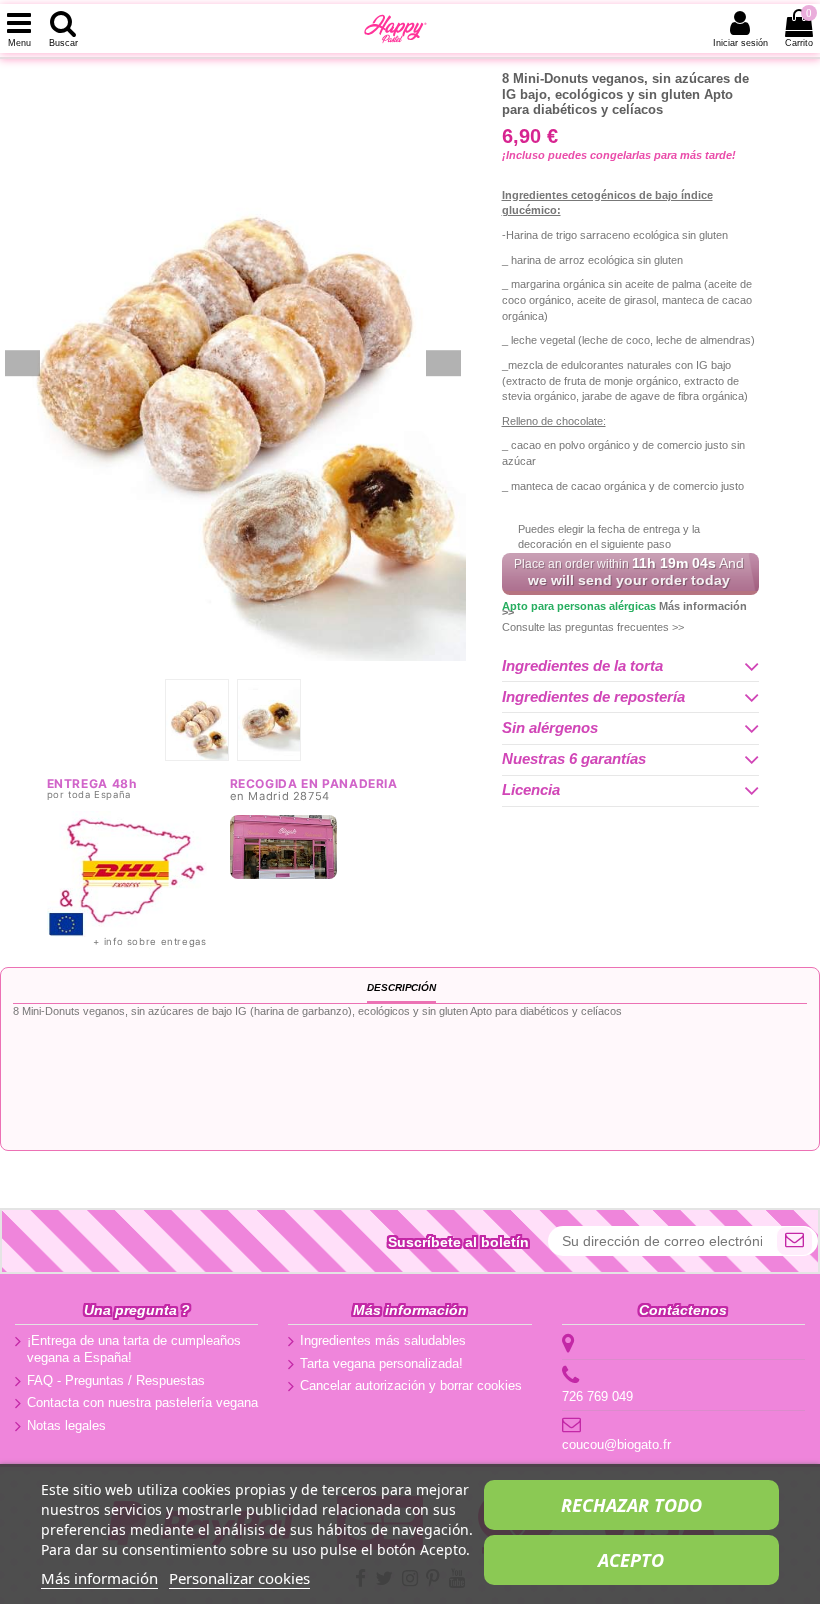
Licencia (531, 790)
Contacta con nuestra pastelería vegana (142, 1402)
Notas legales (66, 1425)
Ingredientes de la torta (582, 666)
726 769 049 (597, 1396)
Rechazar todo (631, 1505)
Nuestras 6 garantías (574, 759)
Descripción (401, 987)
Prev (22, 363)
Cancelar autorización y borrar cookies (411, 1385)
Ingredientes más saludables (383, 1340)
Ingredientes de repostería (593, 697)
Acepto (631, 1560)
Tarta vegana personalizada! (381, 1363)
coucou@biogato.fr (616, 1444)
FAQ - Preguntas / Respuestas (116, 1380)
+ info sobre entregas (149, 941)
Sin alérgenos (550, 728)
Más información (99, 1578)
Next (443, 363)
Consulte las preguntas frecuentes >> (593, 627)
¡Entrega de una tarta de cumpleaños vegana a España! (134, 1349)
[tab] (630, 666)
